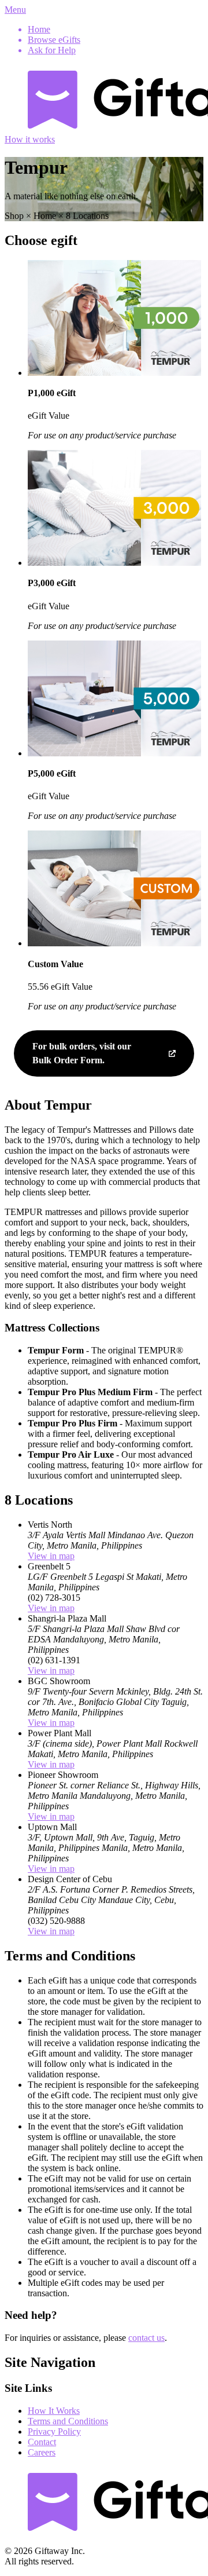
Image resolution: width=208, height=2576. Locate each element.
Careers (42, 2452)
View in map (51, 1556)
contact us (146, 2338)
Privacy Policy (54, 2432)
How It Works (54, 2411)
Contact (42, 2442)
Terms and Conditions (68, 2421)
